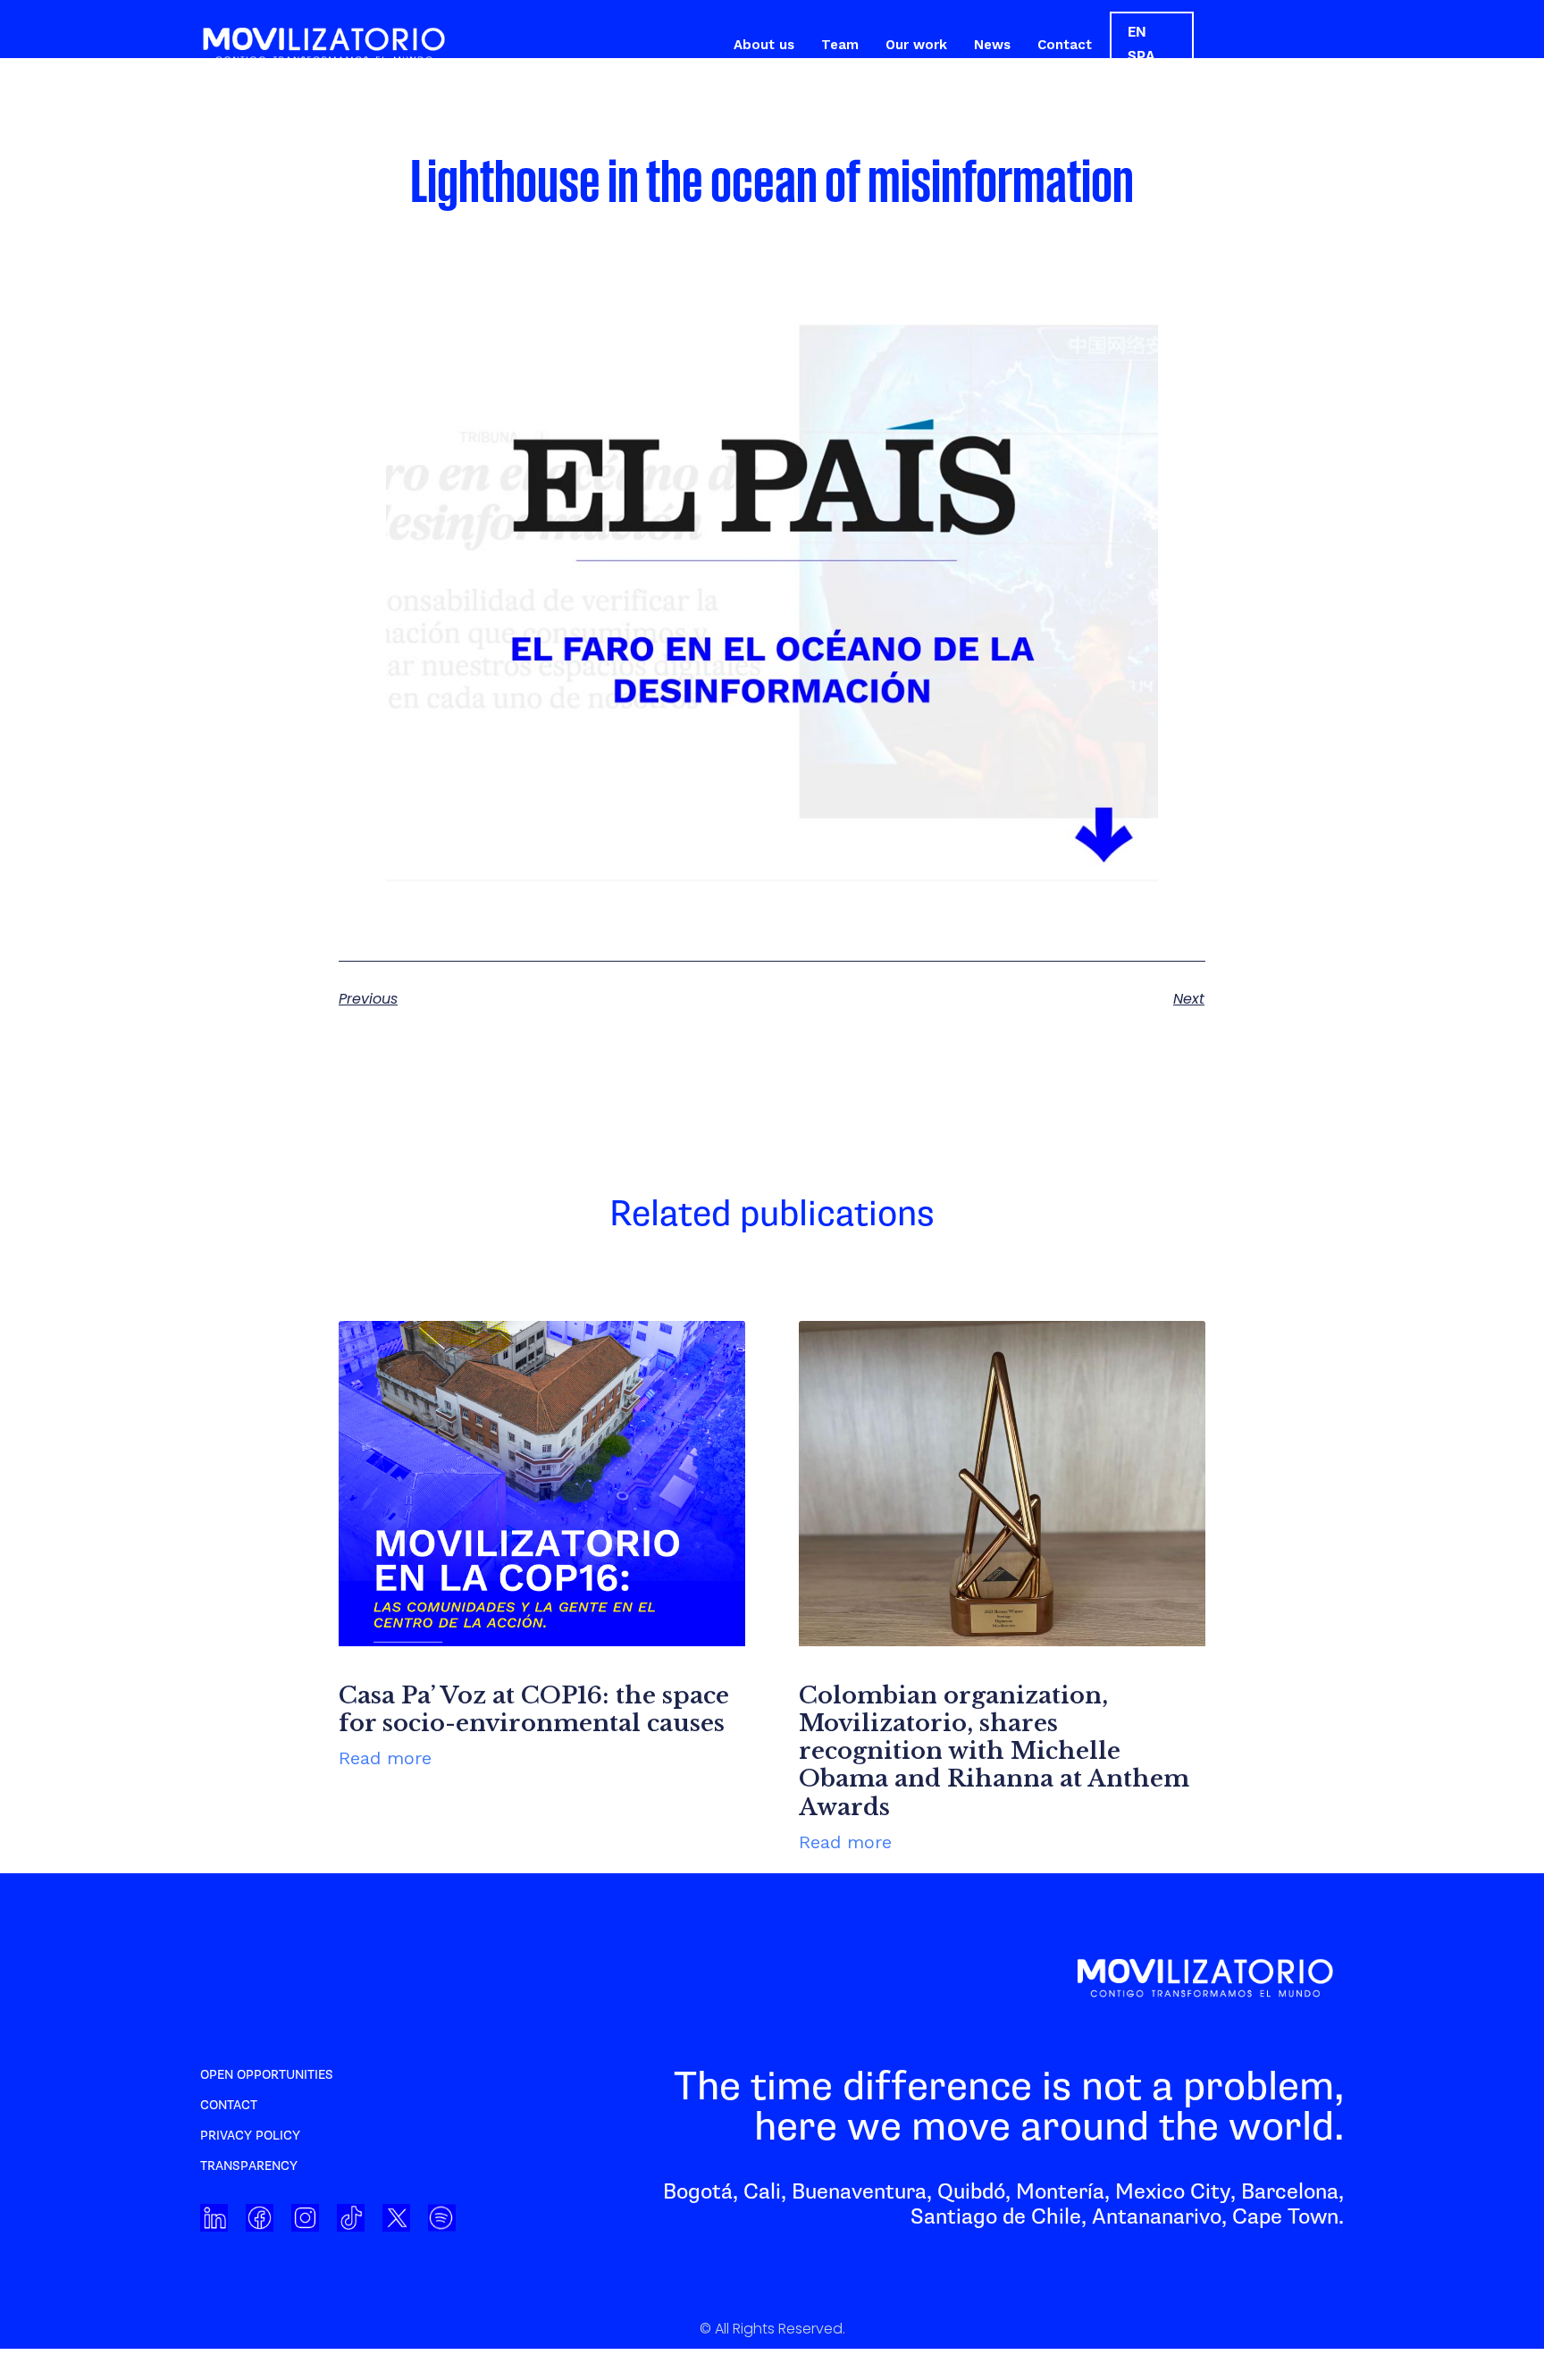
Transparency (249, 2166)
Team (840, 45)
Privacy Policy (250, 2136)
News (992, 45)
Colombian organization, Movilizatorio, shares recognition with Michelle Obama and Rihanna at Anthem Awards (994, 1751)
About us (764, 45)
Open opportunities (267, 2075)
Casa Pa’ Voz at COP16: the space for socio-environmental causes (534, 1709)
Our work (916, 45)
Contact (1065, 45)
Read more (385, 1758)
